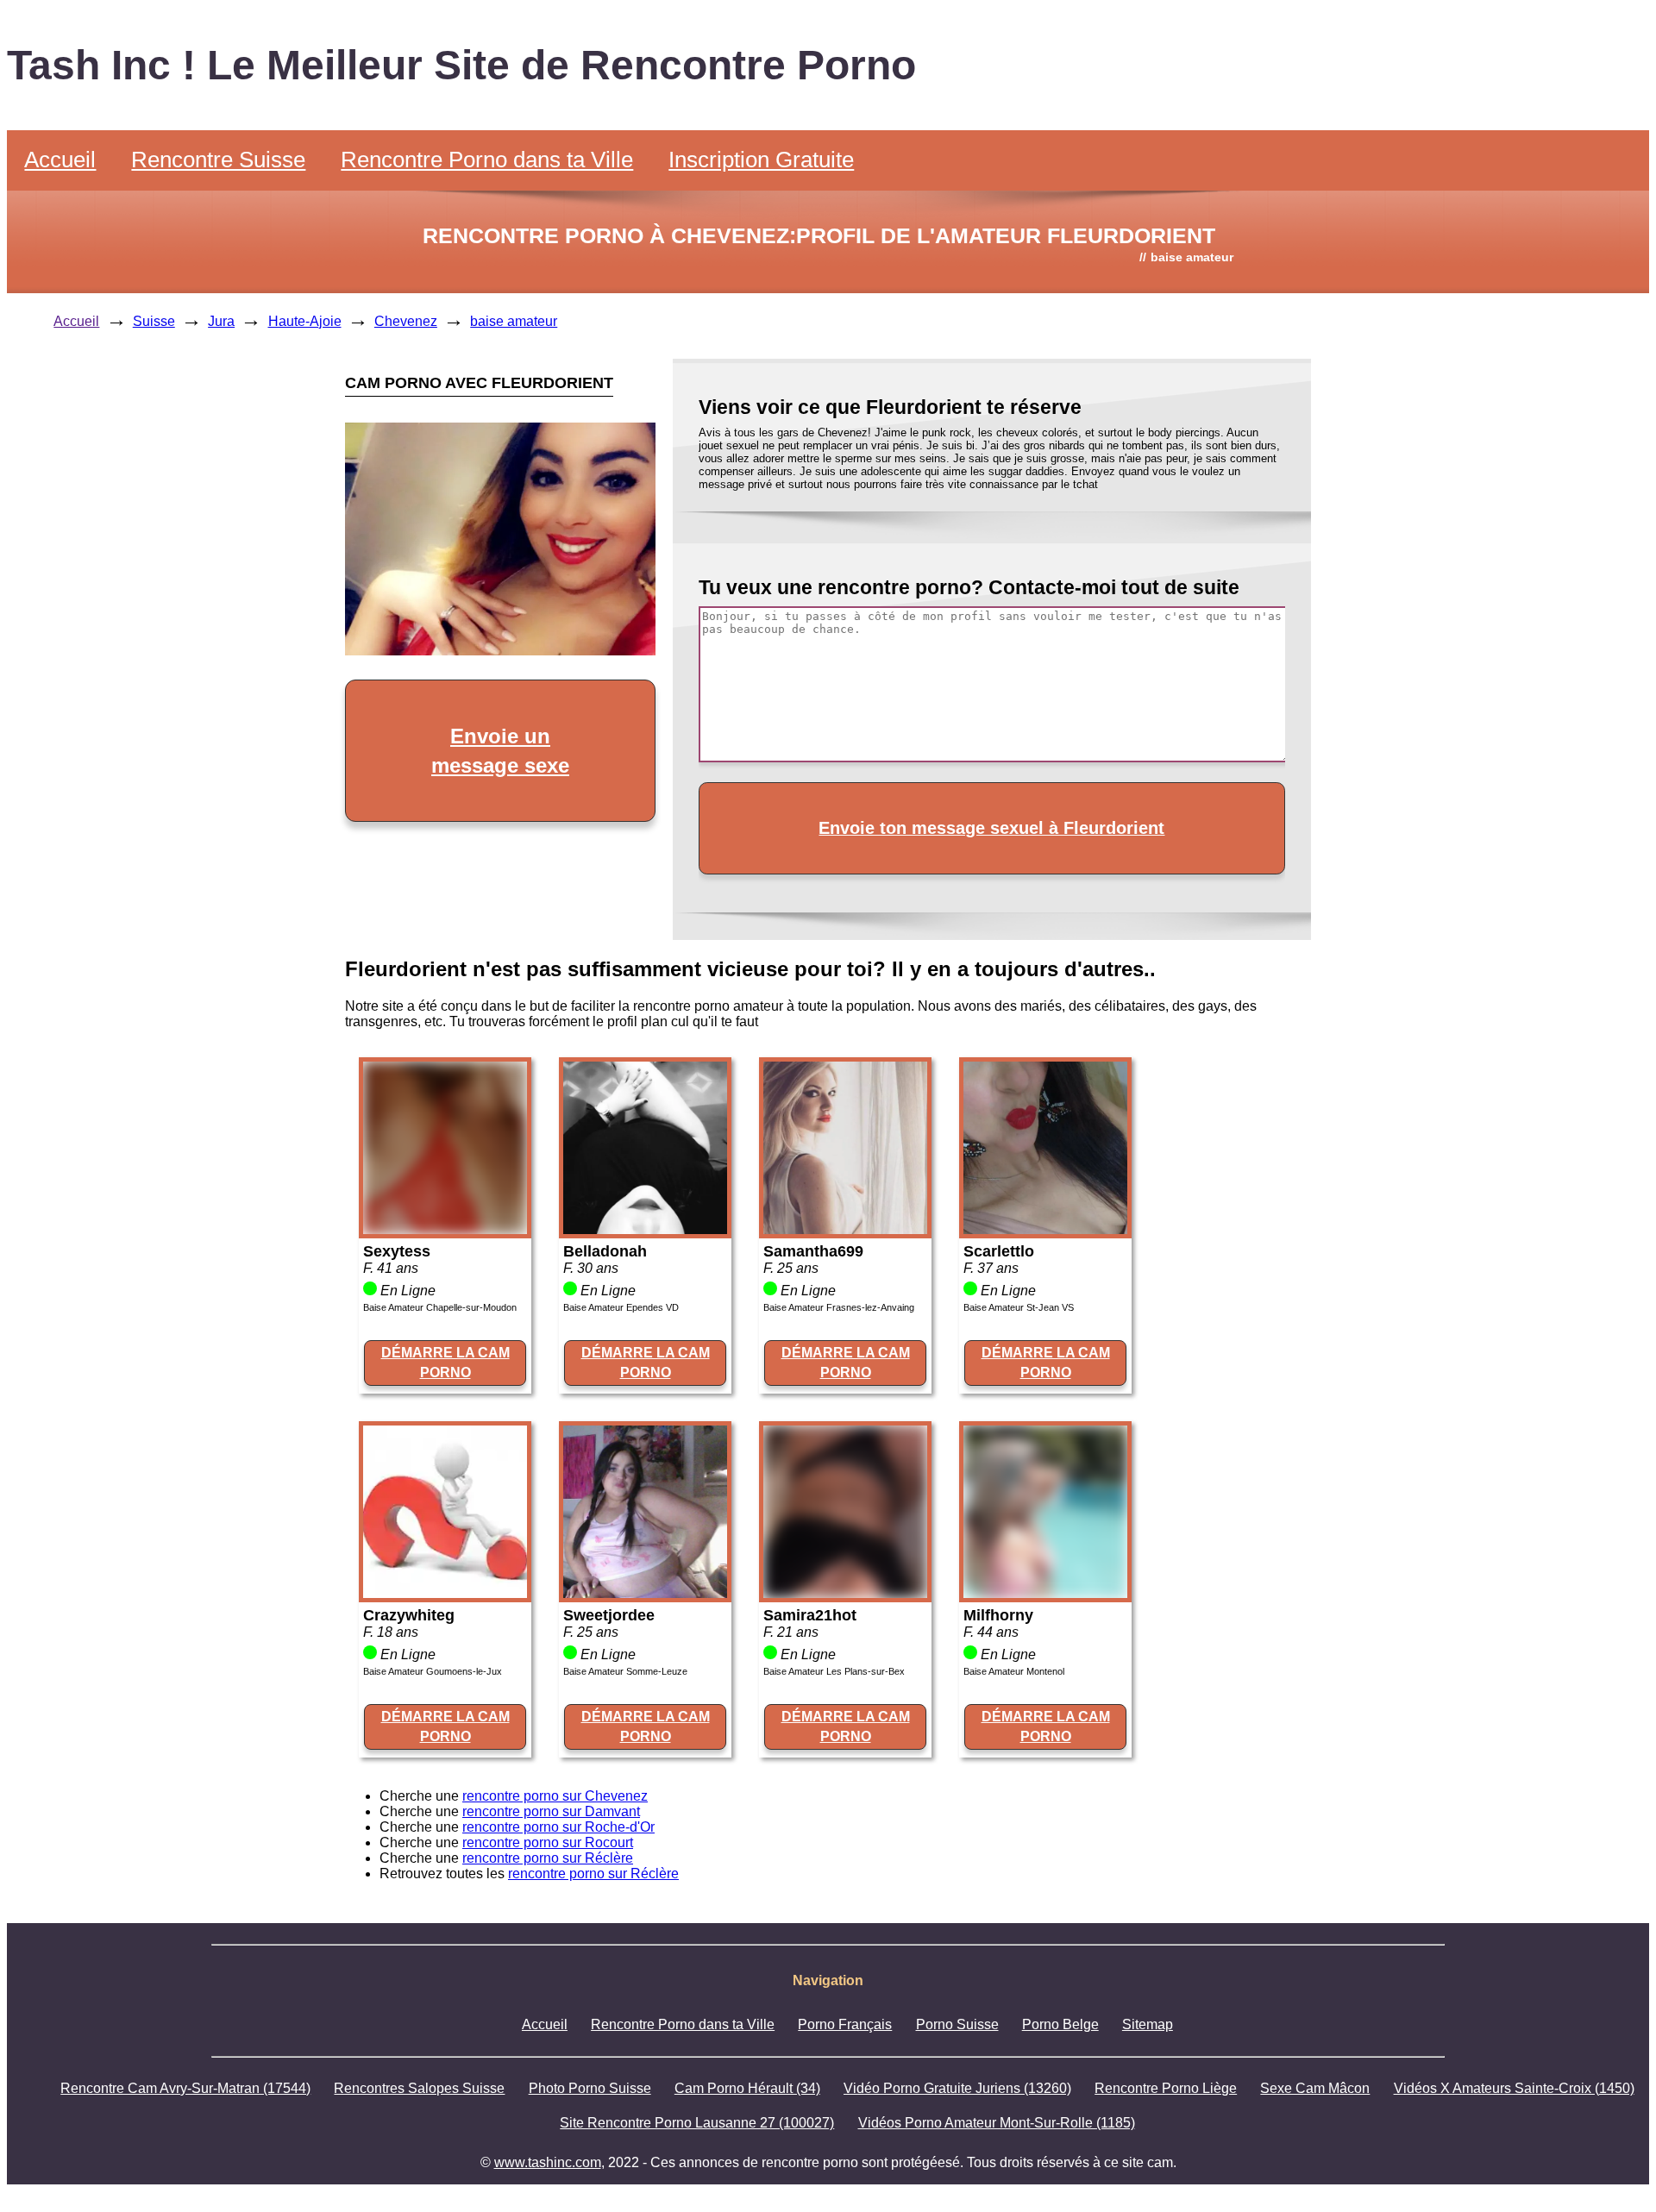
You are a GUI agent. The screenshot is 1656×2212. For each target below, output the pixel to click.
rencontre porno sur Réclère (548, 1858)
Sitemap (1148, 2024)
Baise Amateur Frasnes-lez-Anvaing (839, 1307)
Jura (221, 321)
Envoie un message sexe (500, 751)
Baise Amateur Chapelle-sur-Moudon (440, 1307)
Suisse (154, 321)
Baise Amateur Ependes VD (621, 1307)
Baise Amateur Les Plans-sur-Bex (834, 1671)
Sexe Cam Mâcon (1315, 2088)
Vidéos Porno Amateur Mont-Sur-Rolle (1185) (997, 2123)
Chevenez (406, 321)
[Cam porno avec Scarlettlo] (1045, 1229)
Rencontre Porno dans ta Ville (487, 160)
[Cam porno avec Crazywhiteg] (445, 1593)
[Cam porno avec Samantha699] (845, 1229)
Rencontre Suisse (218, 160)
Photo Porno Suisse (590, 2088)
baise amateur (514, 321)
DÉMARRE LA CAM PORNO (445, 1362)
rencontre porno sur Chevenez (555, 1796)
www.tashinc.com (548, 2162)
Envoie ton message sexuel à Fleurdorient (991, 828)
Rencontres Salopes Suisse (419, 2088)
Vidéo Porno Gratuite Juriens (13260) (957, 2088)
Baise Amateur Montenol (1014, 1671)
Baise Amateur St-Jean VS (1019, 1307)
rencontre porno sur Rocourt (548, 1842)
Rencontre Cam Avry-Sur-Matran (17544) (185, 2088)
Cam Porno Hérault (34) (747, 2088)
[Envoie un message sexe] (500, 651)
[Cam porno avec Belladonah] (645, 1229)
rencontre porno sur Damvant (551, 1811)
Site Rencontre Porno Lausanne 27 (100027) (697, 2123)
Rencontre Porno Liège (1166, 2088)
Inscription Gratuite (761, 160)
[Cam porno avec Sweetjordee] (645, 1593)
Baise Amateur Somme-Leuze (625, 1671)
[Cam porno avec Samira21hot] (845, 1593)
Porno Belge (1060, 2024)
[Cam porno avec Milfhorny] (1045, 1593)
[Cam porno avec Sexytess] (445, 1229)
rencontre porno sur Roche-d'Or (558, 1827)
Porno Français (845, 2024)
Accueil (60, 160)
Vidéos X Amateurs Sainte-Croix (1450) (1514, 2088)
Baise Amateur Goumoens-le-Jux (433, 1671)
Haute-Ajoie (305, 321)
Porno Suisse (957, 2024)
